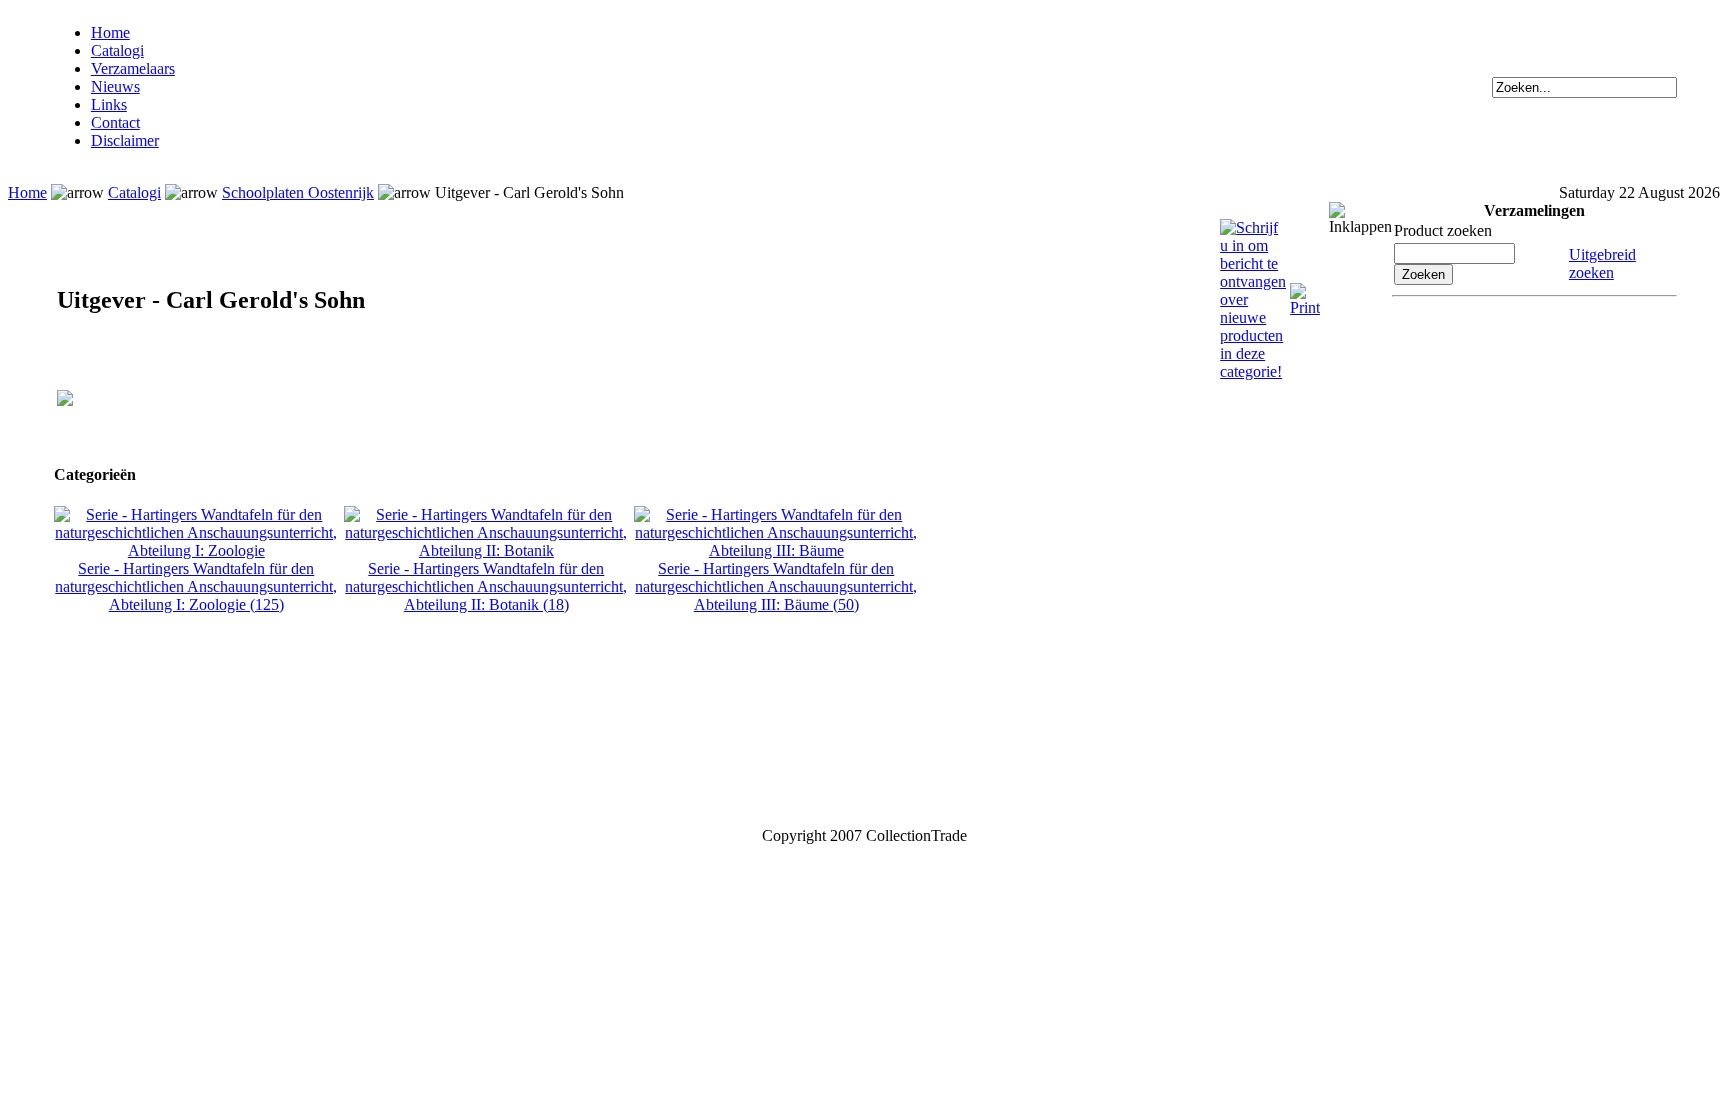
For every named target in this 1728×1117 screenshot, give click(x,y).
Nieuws (115, 86)
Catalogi (117, 50)
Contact (115, 122)
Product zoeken (1443, 230)
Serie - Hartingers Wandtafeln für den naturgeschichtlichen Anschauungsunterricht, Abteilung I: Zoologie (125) (196, 586)
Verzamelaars (133, 68)
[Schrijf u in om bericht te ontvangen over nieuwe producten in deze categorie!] (1253, 227)
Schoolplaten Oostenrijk (298, 192)
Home (110, 32)
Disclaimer (125, 140)
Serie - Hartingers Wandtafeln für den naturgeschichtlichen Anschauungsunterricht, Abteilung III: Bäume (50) (776, 586)
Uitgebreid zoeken (1602, 263)
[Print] (1305, 291)
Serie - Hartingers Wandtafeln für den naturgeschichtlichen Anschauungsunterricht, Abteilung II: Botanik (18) (486, 586)
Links (109, 104)
